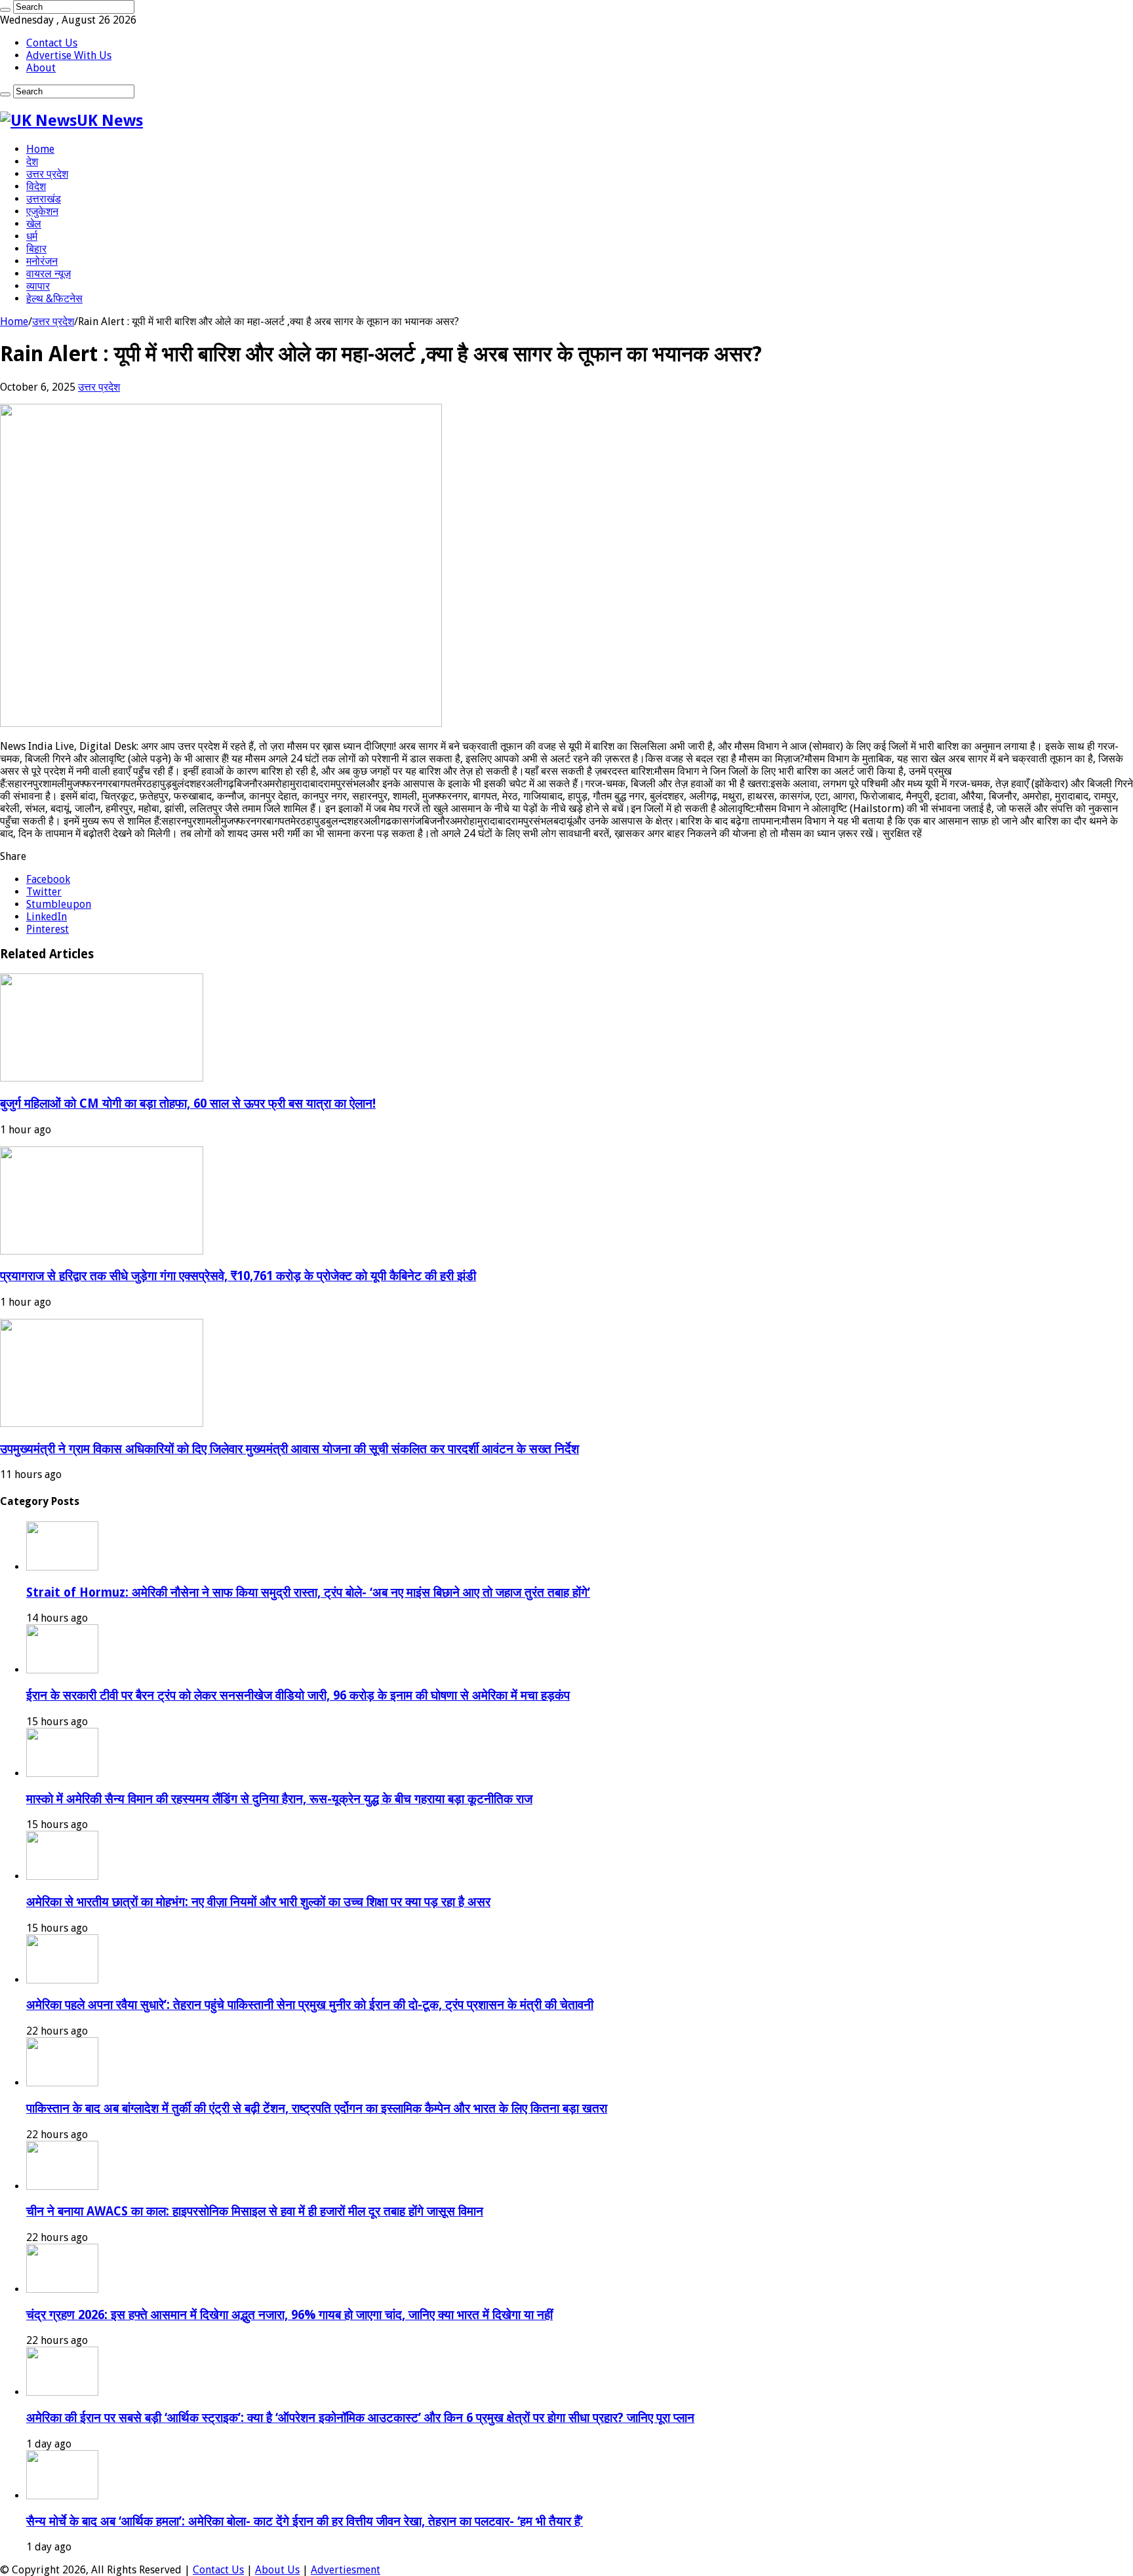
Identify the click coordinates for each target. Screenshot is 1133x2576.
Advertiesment (346, 2570)
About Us (277, 2570)
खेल (34, 224)
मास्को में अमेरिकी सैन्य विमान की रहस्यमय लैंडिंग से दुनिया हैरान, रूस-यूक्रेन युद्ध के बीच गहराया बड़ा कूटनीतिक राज (279, 1799)
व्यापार (38, 286)
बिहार (36, 249)
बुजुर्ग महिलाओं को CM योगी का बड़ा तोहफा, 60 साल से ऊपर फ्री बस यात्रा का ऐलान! (188, 1103)
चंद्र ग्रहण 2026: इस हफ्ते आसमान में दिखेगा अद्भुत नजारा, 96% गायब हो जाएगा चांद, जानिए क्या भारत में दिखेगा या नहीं (289, 2315)
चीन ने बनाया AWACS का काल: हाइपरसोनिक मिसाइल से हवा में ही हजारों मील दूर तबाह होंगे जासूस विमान (255, 2211)
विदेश (36, 186)
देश (32, 162)
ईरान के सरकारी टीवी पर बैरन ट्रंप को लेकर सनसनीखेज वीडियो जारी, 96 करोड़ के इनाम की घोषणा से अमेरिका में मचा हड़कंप (298, 1695)
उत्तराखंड (44, 199)
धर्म (32, 236)
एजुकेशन (42, 211)
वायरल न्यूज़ (49, 274)
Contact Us (52, 43)
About (41, 68)
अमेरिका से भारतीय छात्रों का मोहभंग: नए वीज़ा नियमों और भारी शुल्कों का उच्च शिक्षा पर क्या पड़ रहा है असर (258, 1902)
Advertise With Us (69, 55)
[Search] (5, 10)
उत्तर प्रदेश (47, 174)
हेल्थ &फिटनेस (54, 299)
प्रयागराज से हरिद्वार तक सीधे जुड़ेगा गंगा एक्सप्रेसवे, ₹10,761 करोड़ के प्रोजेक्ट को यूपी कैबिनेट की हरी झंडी (238, 1276)
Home (40, 149)
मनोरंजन (42, 261)
